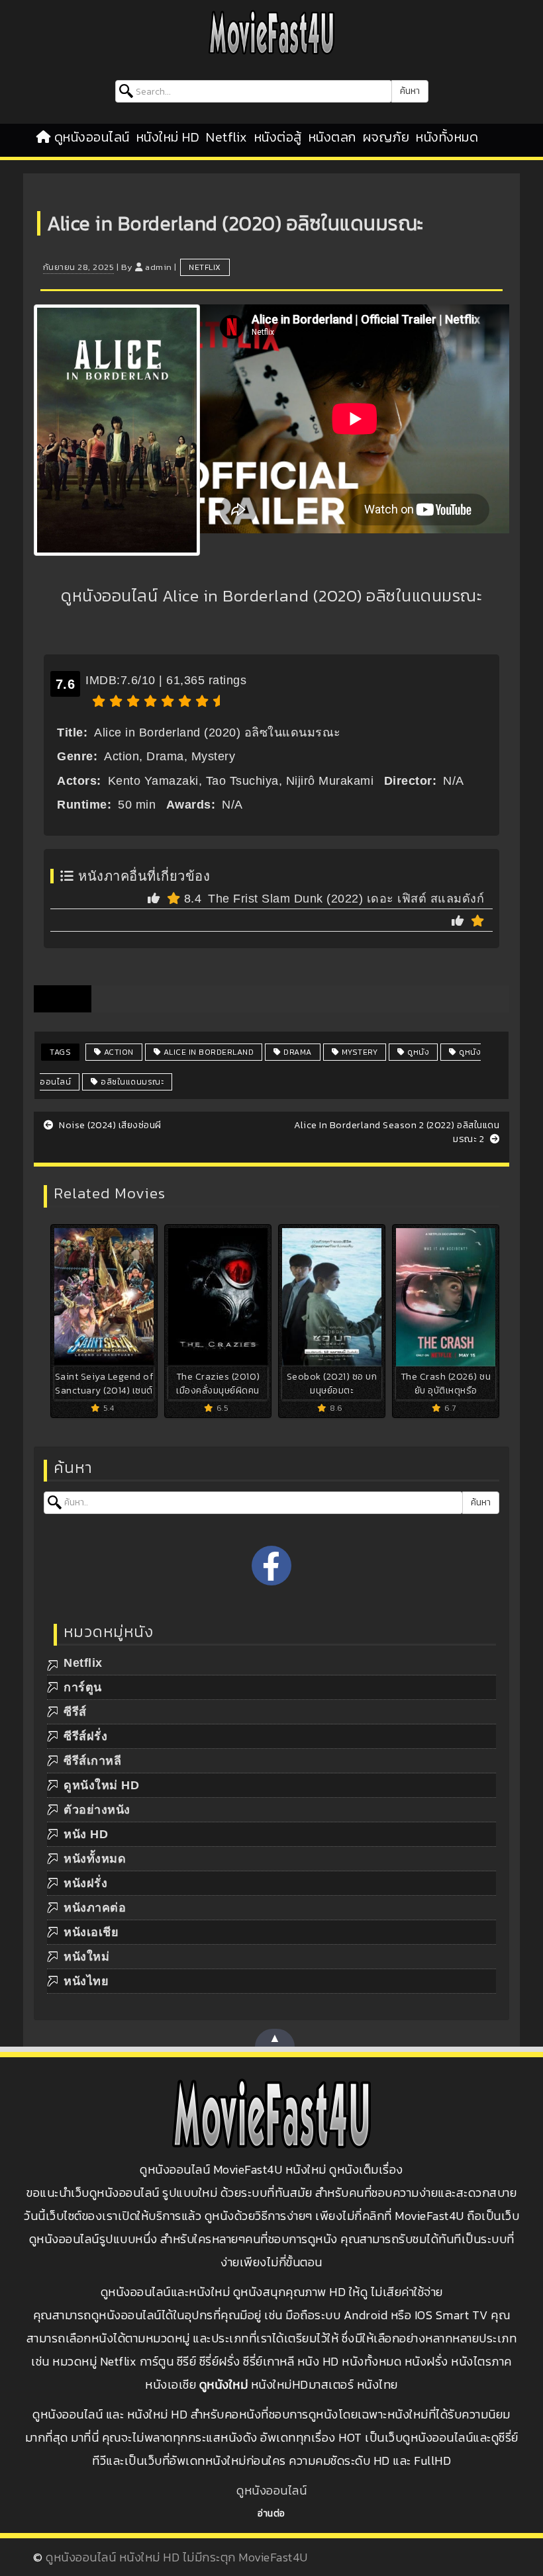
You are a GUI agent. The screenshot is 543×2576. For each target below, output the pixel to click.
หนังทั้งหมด (447, 137)
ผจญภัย (386, 137)
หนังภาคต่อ (95, 1908)
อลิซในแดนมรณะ (131, 1082)
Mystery (358, 1052)
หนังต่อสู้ (278, 137)
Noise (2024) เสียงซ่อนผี (109, 1125)
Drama (297, 1052)
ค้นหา (410, 91)
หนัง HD (86, 1834)
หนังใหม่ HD (168, 137)
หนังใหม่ (86, 1957)
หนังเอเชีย (91, 1932)
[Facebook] (271, 1566)
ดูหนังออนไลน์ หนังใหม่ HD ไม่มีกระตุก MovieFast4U (177, 2557)
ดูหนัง (418, 1052)
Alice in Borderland (207, 1052)
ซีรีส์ (75, 1712)
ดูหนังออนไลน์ (92, 137)
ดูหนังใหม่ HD (101, 1785)
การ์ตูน (83, 1687)
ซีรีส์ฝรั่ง (85, 1736)
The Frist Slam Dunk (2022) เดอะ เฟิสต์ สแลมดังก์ (346, 899)
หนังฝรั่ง (85, 1883)
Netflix (227, 137)
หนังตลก (332, 137)
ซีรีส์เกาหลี (92, 1761)
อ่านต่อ (271, 2513)
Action (118, 1052)
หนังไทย (86, 1981)
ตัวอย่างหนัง (97, 1810)
